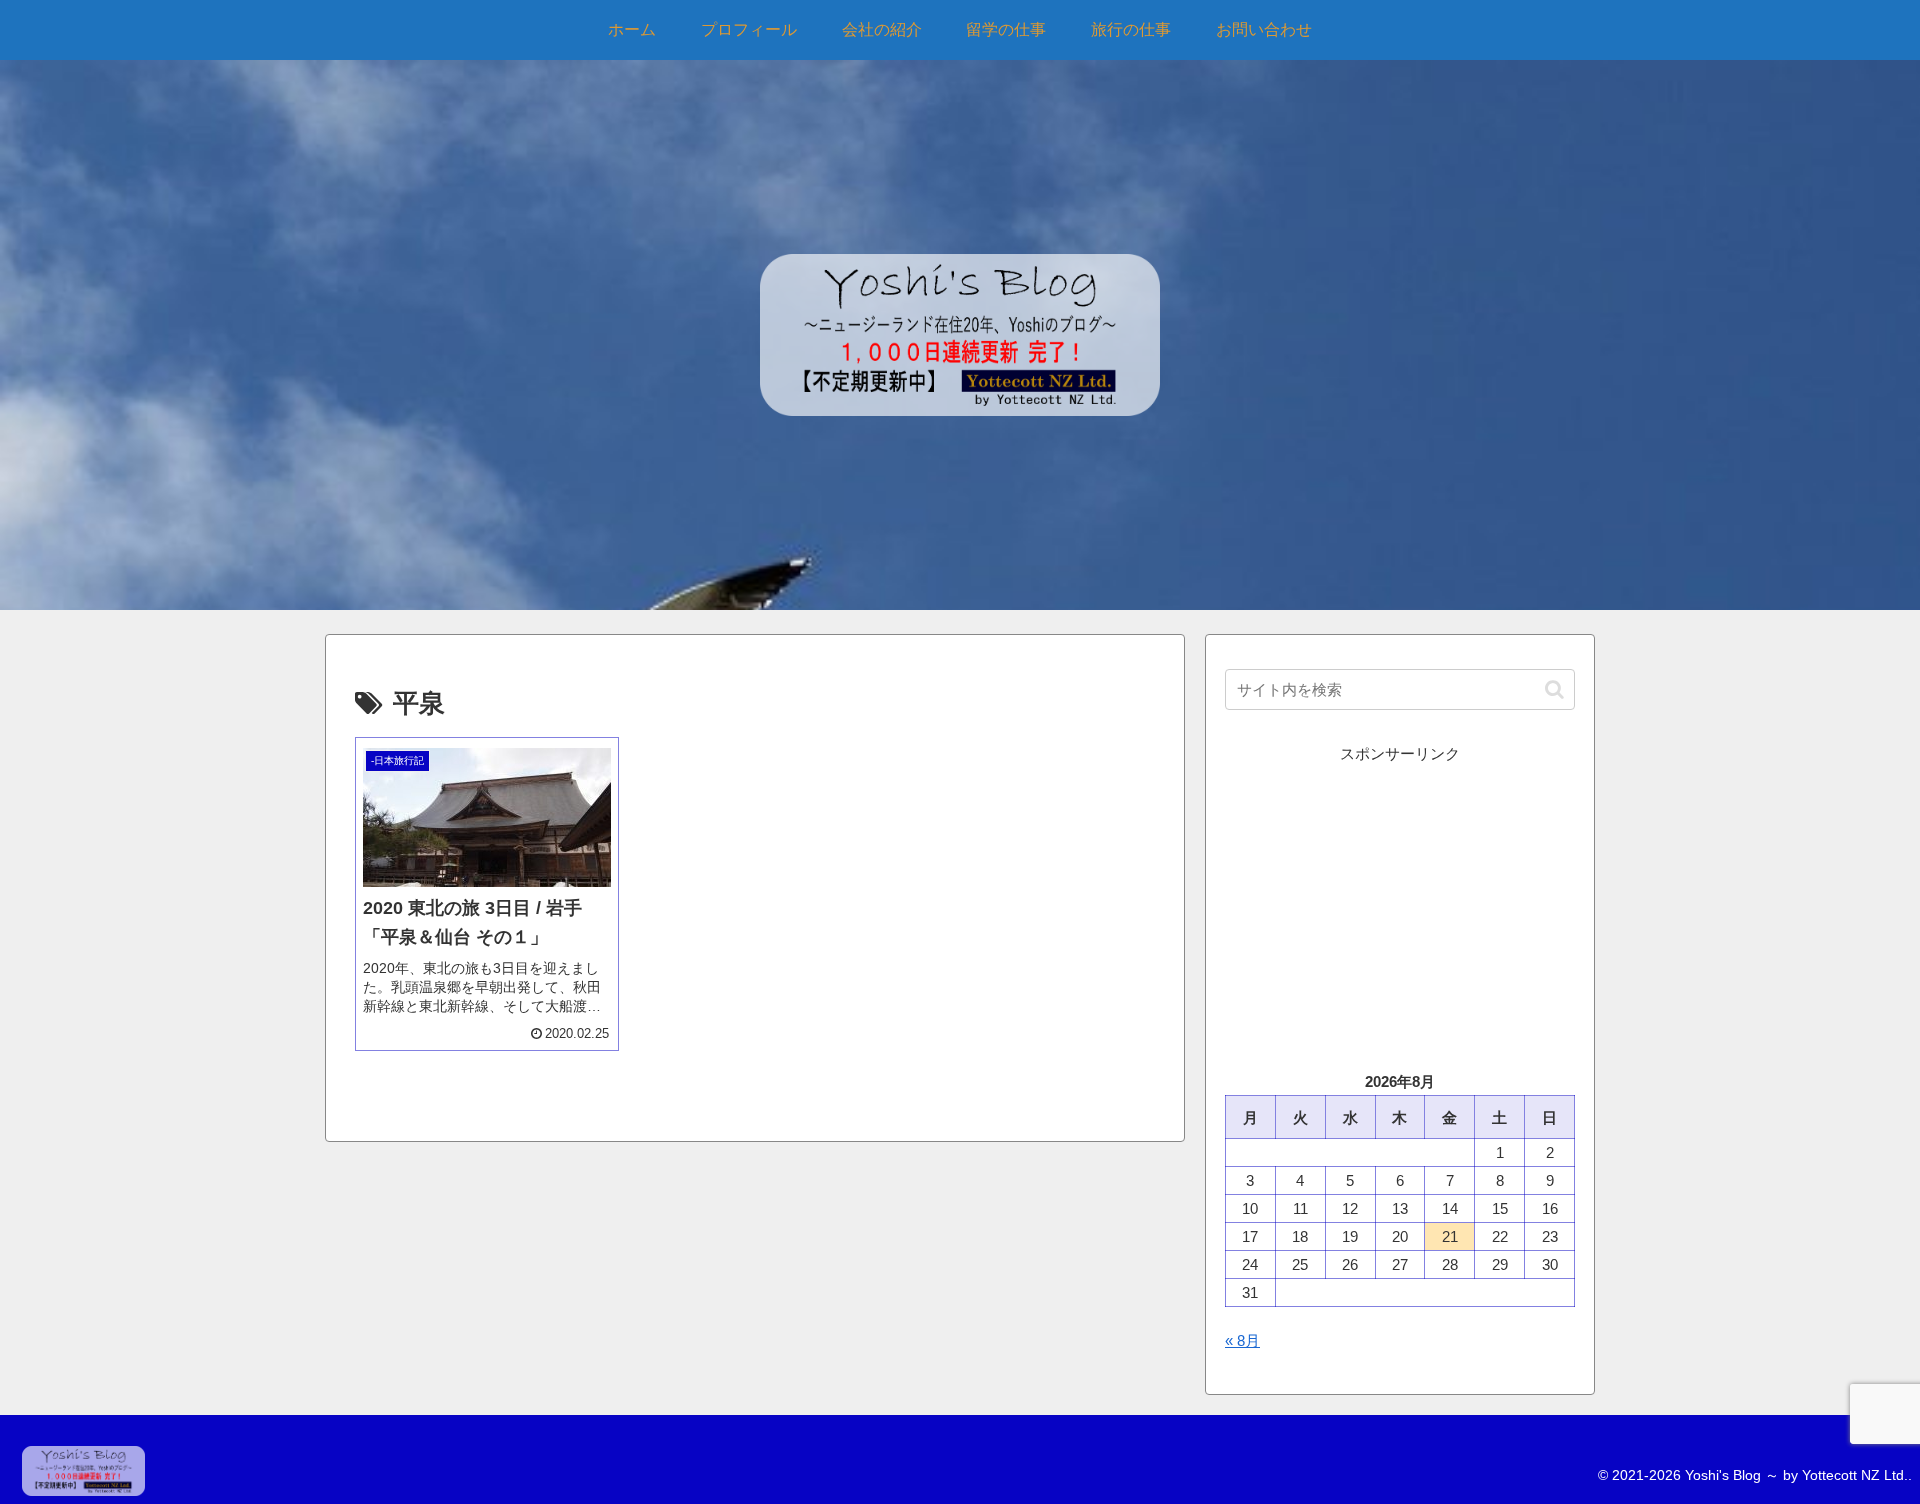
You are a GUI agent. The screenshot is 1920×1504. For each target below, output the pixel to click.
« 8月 (1242, 1340)
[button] (1554, 689)
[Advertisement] (1400, 907)
